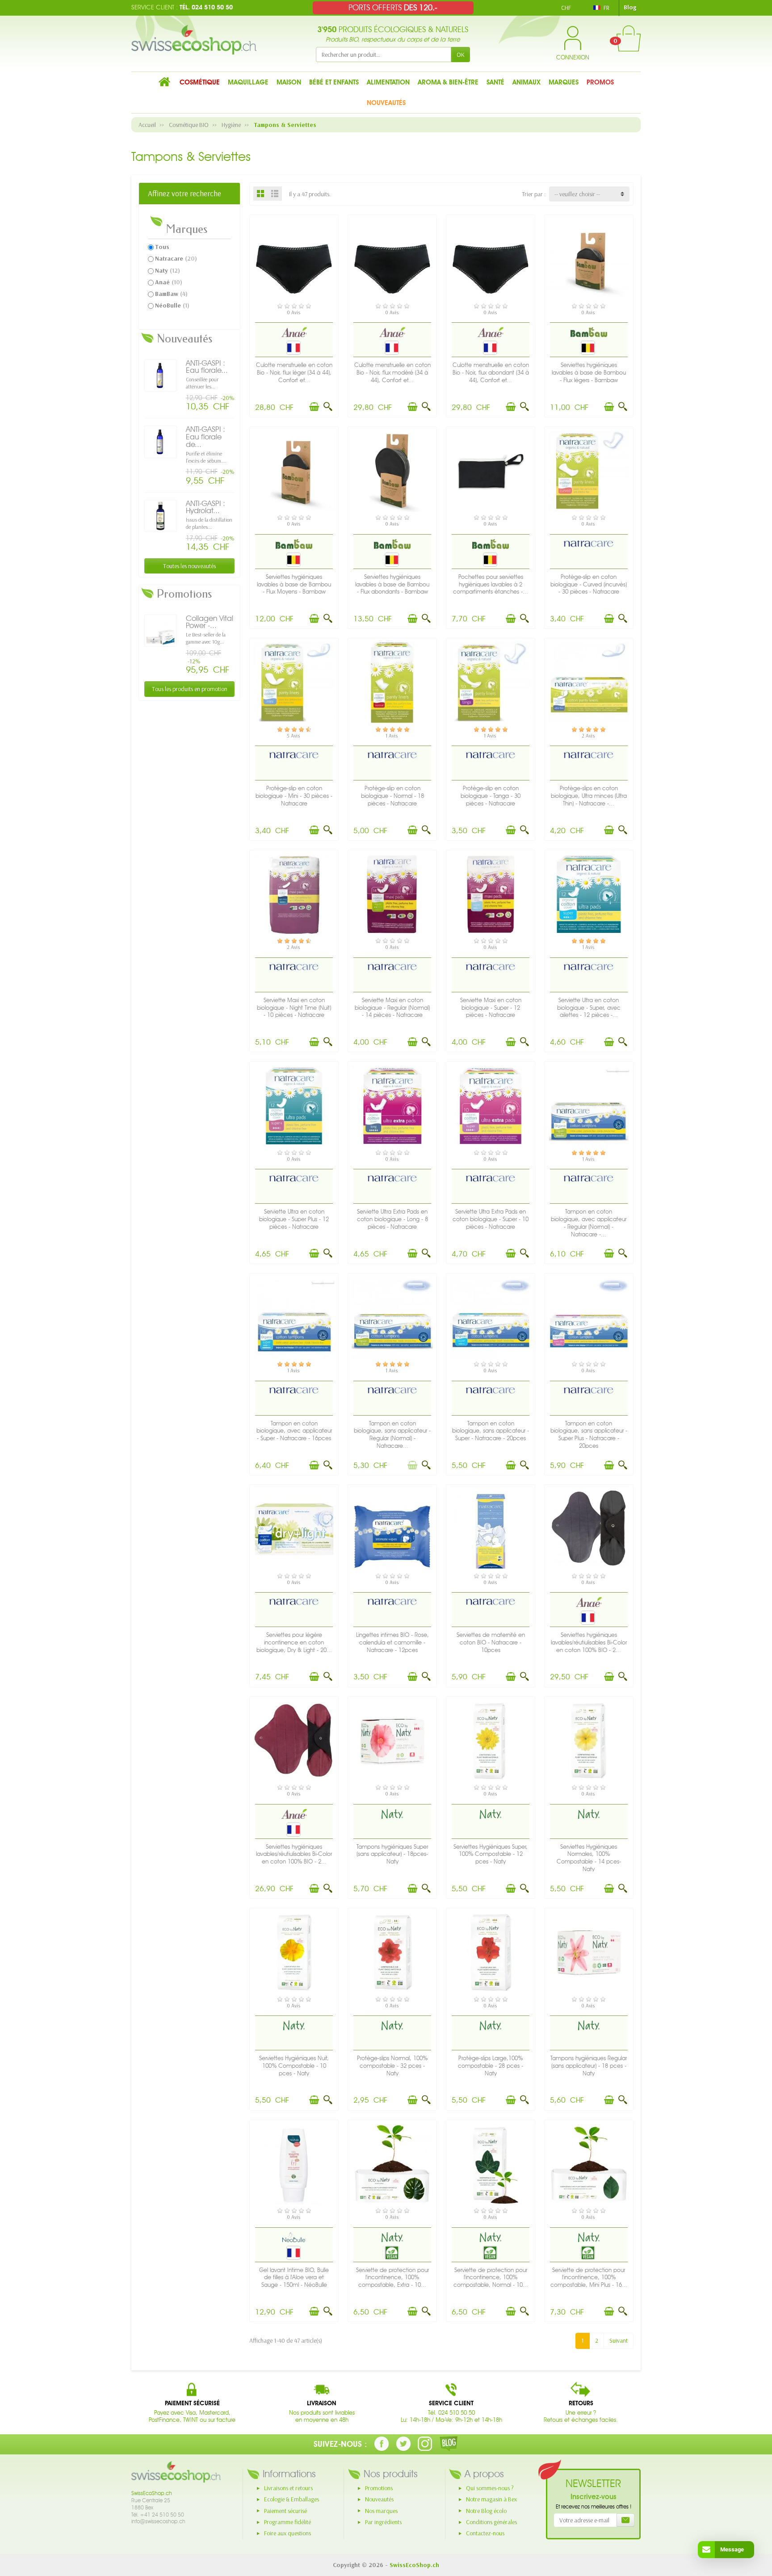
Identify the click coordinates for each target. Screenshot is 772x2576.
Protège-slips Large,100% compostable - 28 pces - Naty (491, 2066)
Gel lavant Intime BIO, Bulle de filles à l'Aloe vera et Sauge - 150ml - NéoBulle (294, 2278)
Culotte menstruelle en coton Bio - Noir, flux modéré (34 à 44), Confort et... (392, 373)
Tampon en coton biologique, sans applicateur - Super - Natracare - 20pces (491, 1431)
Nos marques (381, 2511)
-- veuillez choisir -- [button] (577, 194)
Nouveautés (379, 2499)
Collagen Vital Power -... (210, 622)
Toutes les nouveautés (189, 566)
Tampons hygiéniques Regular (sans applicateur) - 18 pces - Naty (589, 2066)
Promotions (379, 2488)
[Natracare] (589, 544)
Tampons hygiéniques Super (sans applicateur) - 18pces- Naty (392, 1854)
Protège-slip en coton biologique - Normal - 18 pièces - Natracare (392, 796)
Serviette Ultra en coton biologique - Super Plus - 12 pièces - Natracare (294, 1219)
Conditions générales (491, 2522)
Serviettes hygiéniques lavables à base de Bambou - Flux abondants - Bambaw (392, 584)
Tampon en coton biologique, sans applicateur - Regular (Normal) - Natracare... (392, 1435)
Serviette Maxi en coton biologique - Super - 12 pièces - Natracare (491, 1008)
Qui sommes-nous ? (490, 2488)
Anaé (169, 282)
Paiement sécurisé (285, 2511)
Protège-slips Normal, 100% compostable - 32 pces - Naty (392, 2066)
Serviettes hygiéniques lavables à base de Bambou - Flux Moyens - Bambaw (294, 584)
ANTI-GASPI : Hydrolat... (206, 507)
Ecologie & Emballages (292, 2499)
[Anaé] (294, 332)
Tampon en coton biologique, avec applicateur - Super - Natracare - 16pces (294, 1431)
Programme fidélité (287, 2522)
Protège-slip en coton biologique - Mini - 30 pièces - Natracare (294, 796)
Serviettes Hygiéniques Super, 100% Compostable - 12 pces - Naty (491, 1854)
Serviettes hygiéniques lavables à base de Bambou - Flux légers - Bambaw (589, 373)
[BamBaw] (589, 332)
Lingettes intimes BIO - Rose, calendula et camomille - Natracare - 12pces (392, 1642)
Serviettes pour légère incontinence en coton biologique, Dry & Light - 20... (294, 1642)
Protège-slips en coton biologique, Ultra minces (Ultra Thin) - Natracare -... (589, 796)
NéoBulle (172, 305)
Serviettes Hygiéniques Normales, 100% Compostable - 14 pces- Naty (589, 1858)
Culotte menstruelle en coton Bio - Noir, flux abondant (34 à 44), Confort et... (491, 373)
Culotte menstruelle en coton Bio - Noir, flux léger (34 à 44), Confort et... (294, 373)
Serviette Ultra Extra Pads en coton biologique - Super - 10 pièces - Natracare (491, 1219)
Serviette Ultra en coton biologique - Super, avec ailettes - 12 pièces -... (589, 1008)
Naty (168, 270)
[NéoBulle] (294, 2237)
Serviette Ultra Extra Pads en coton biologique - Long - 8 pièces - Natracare (392, 1219)
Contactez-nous (485, 2533)
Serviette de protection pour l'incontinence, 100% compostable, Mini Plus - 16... (589, 2278)
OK (461, 55)
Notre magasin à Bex (491, 2499)
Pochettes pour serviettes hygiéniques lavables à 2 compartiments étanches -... (491, 584)
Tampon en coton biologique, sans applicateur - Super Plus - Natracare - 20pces (589, 1435)
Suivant (619, 2340)
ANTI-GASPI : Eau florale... (207, 367)
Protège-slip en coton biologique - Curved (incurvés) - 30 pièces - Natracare (589, 584)
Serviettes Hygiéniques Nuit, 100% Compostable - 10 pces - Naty (294, 2066)
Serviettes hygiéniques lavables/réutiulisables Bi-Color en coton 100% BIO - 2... (589, 1642)
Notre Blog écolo (486, 2511)
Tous (162, 247)
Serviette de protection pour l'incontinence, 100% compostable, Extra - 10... (392, 2278)
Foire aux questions (287, 2533)
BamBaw (171, 294)
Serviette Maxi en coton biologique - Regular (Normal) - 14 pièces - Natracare (392, 1008)
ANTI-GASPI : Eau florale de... (206, 437)
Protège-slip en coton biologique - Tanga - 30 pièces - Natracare (491, 796)
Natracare (176, 258)
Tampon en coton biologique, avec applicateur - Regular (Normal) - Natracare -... (589, 1223)
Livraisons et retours (288, 2488)
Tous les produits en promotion (190, 689)
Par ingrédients (383, 2522)
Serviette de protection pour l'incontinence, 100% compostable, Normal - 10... (491, 2278)
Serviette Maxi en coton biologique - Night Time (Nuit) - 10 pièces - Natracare (294, 1008)
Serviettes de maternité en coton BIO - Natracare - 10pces (491, 1642)
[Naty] (392, 1813)
